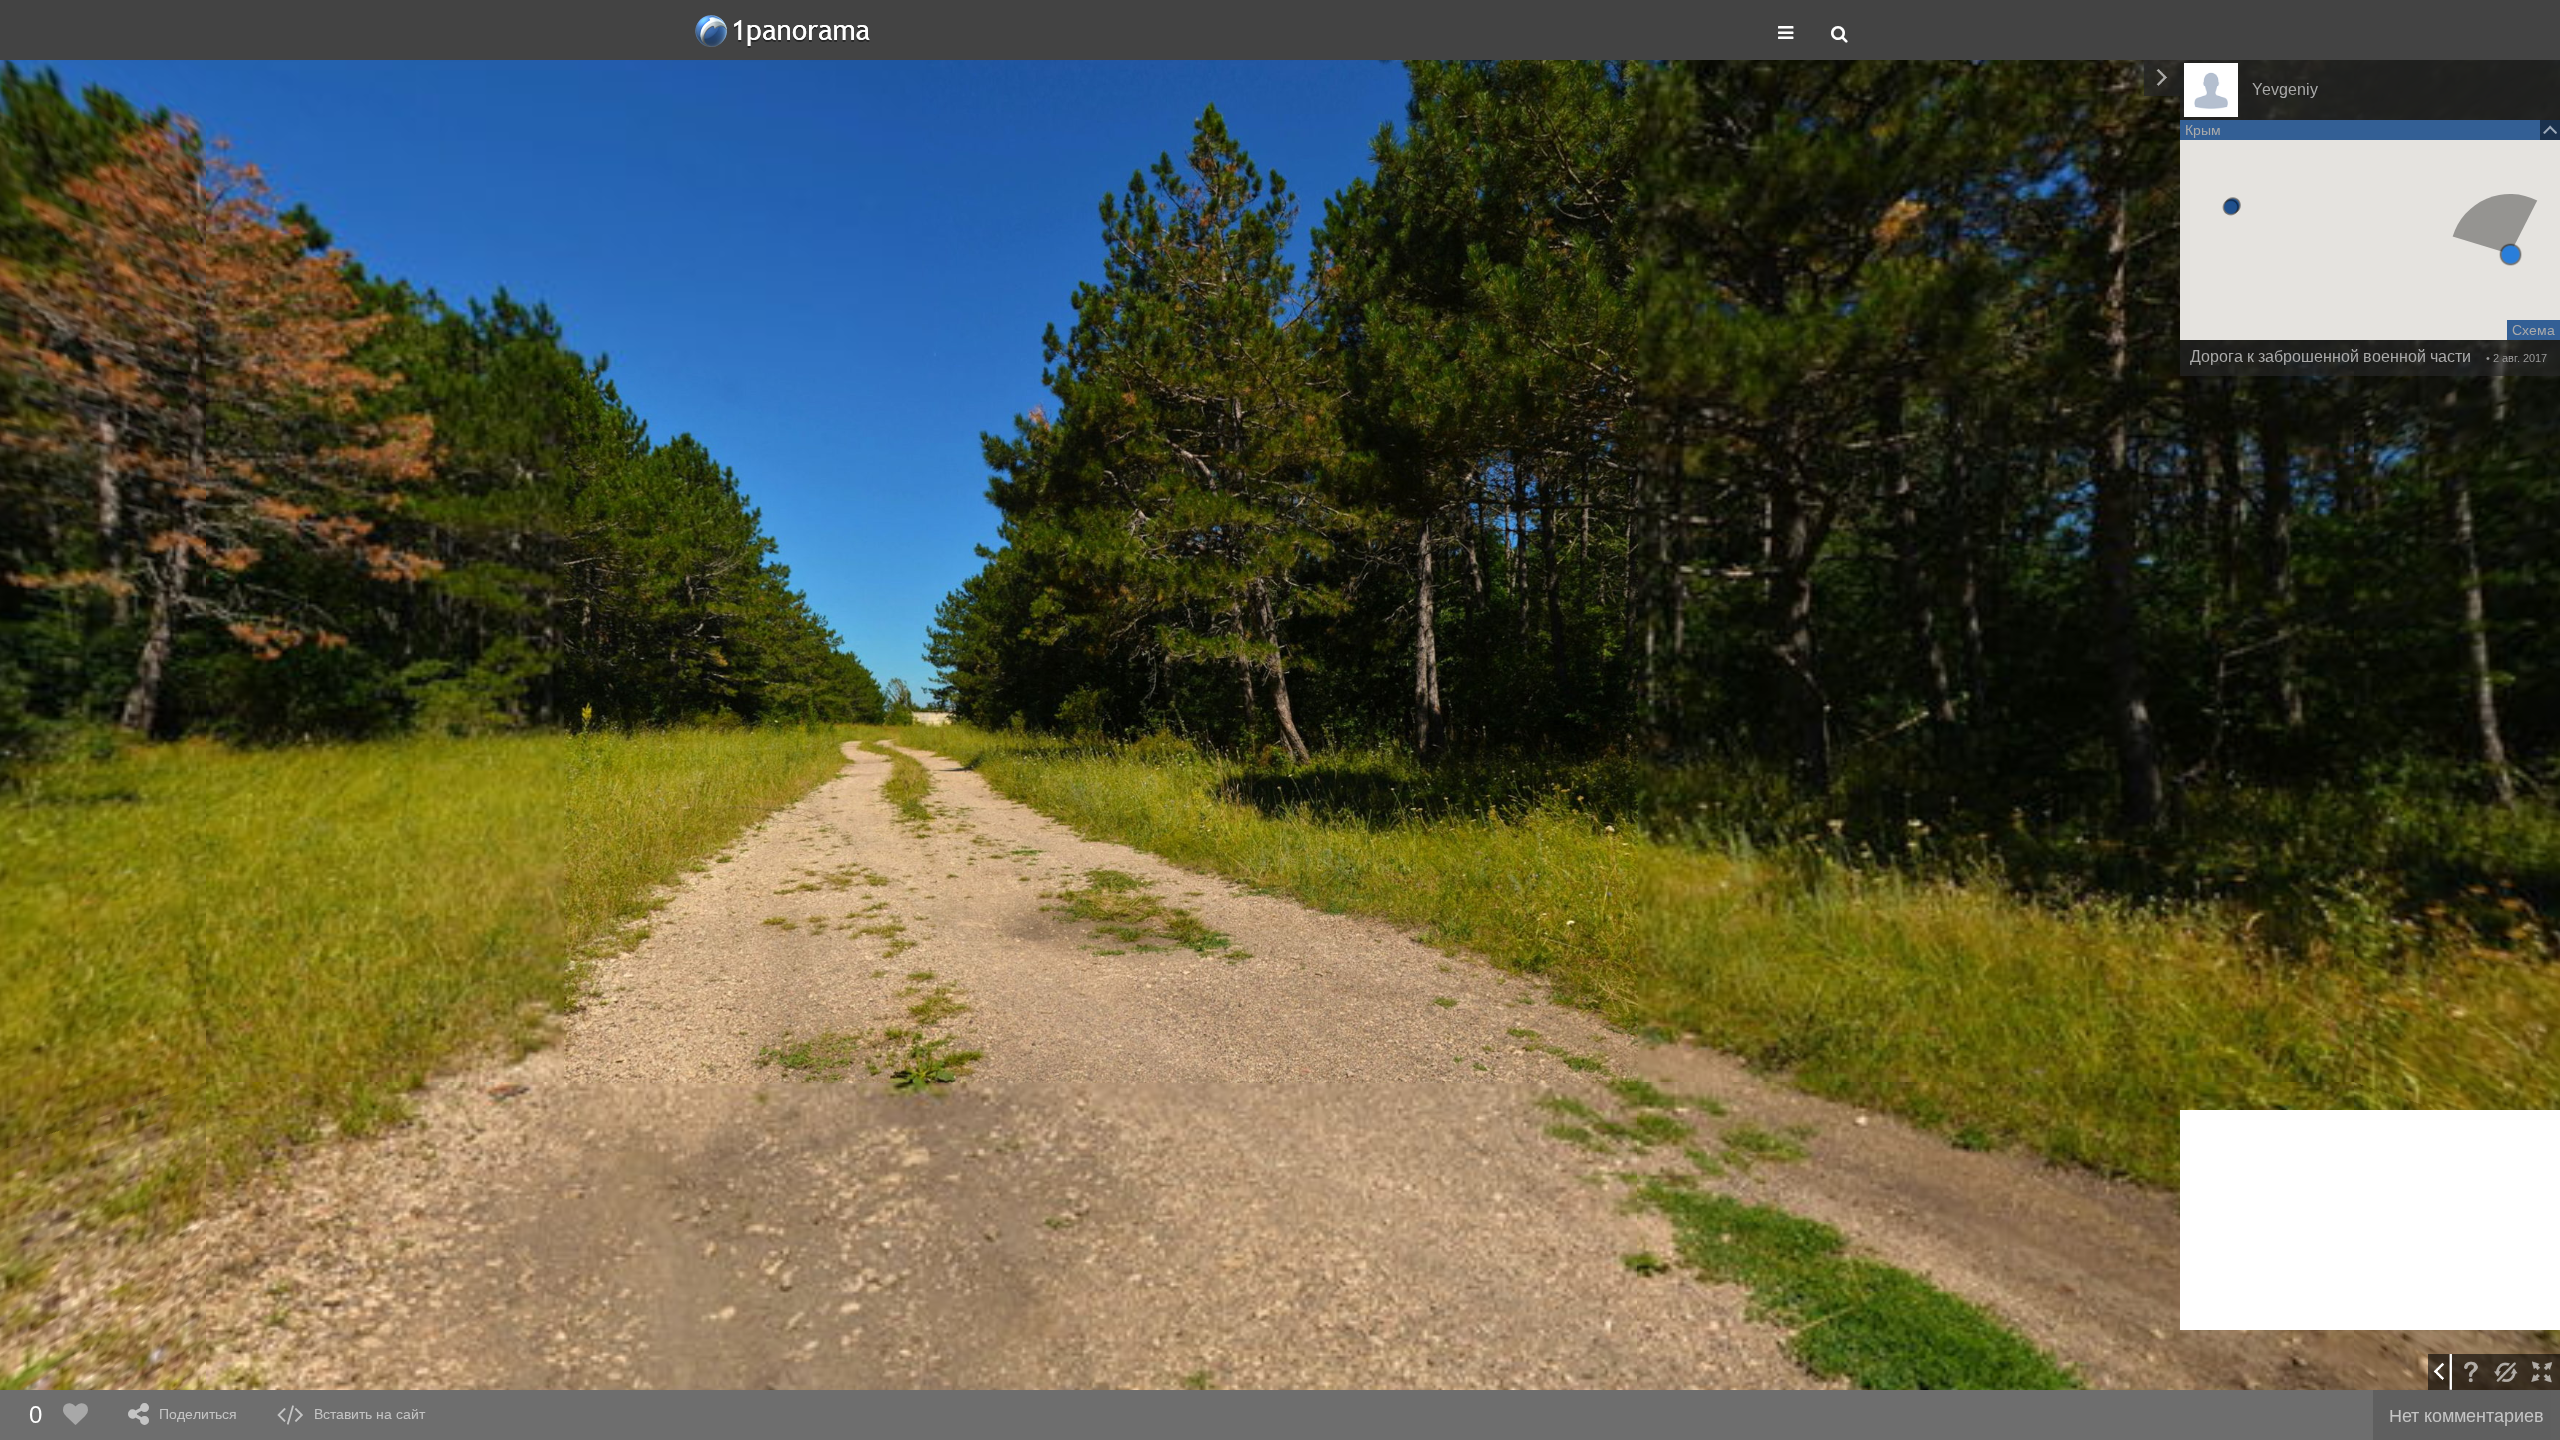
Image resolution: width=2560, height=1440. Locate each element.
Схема (2533, 330)
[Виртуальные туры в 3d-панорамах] (784, 30)
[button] (2510, 254)
